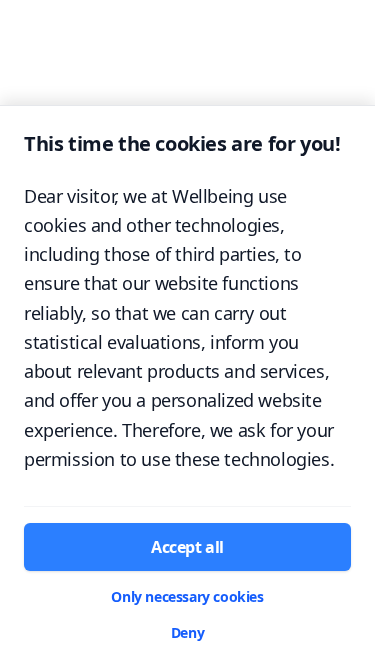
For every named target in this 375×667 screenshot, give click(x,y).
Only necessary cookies (187, 596)
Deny (187, 632)
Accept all (187, 547)
